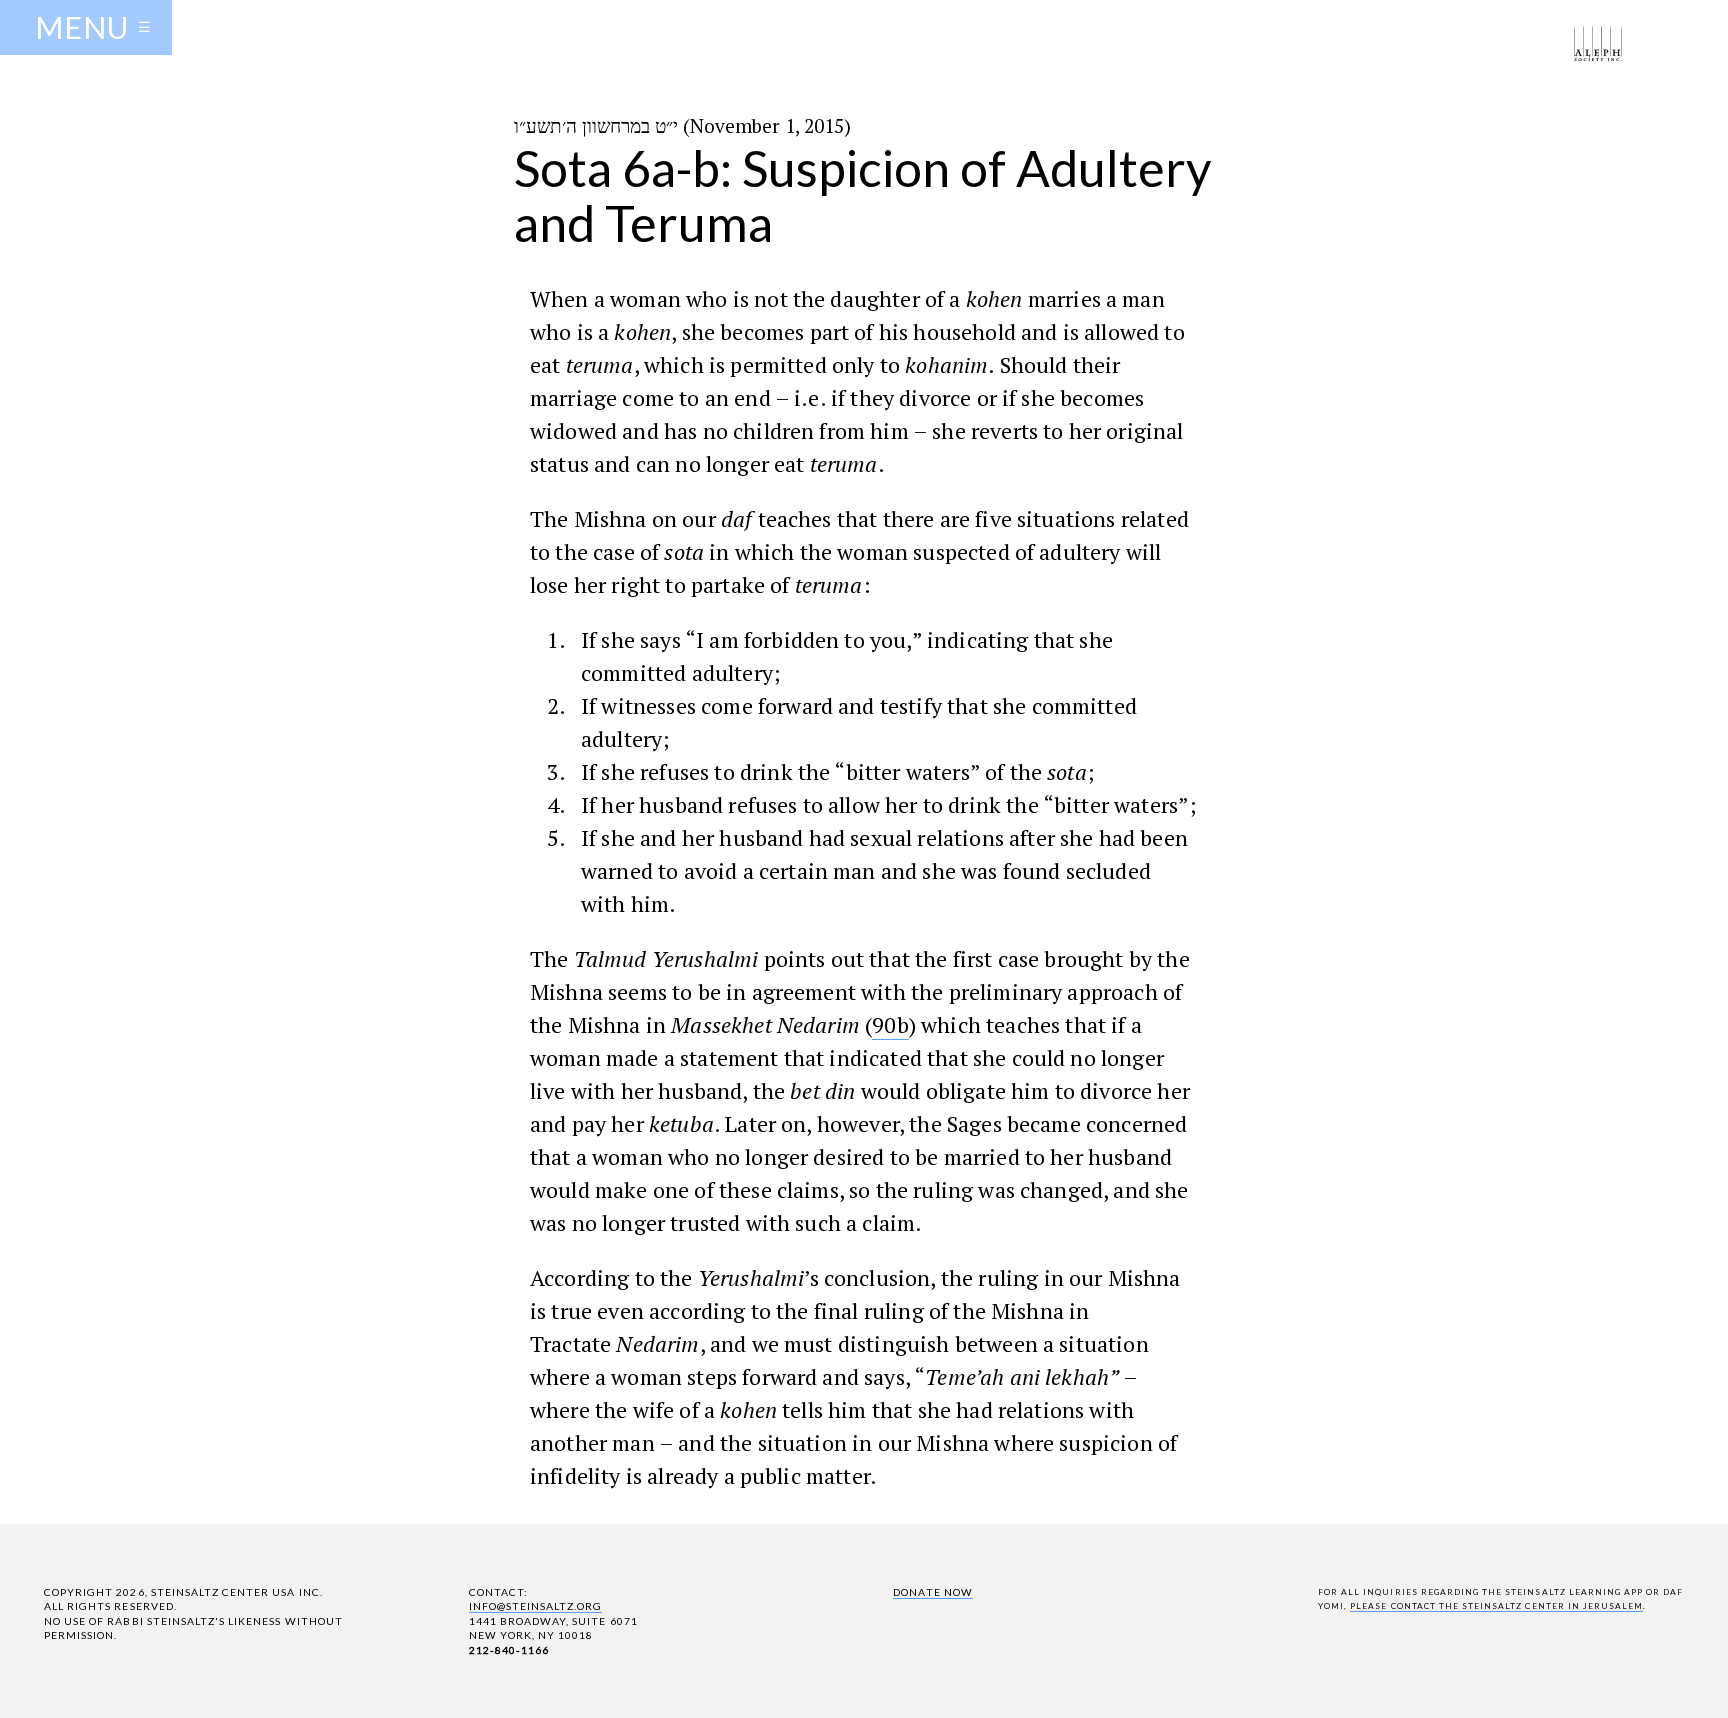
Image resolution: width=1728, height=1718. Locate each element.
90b (890, 1024)
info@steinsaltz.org (536, 1606)
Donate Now (932, 1592)
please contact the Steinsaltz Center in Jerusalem (1496, 1606)
